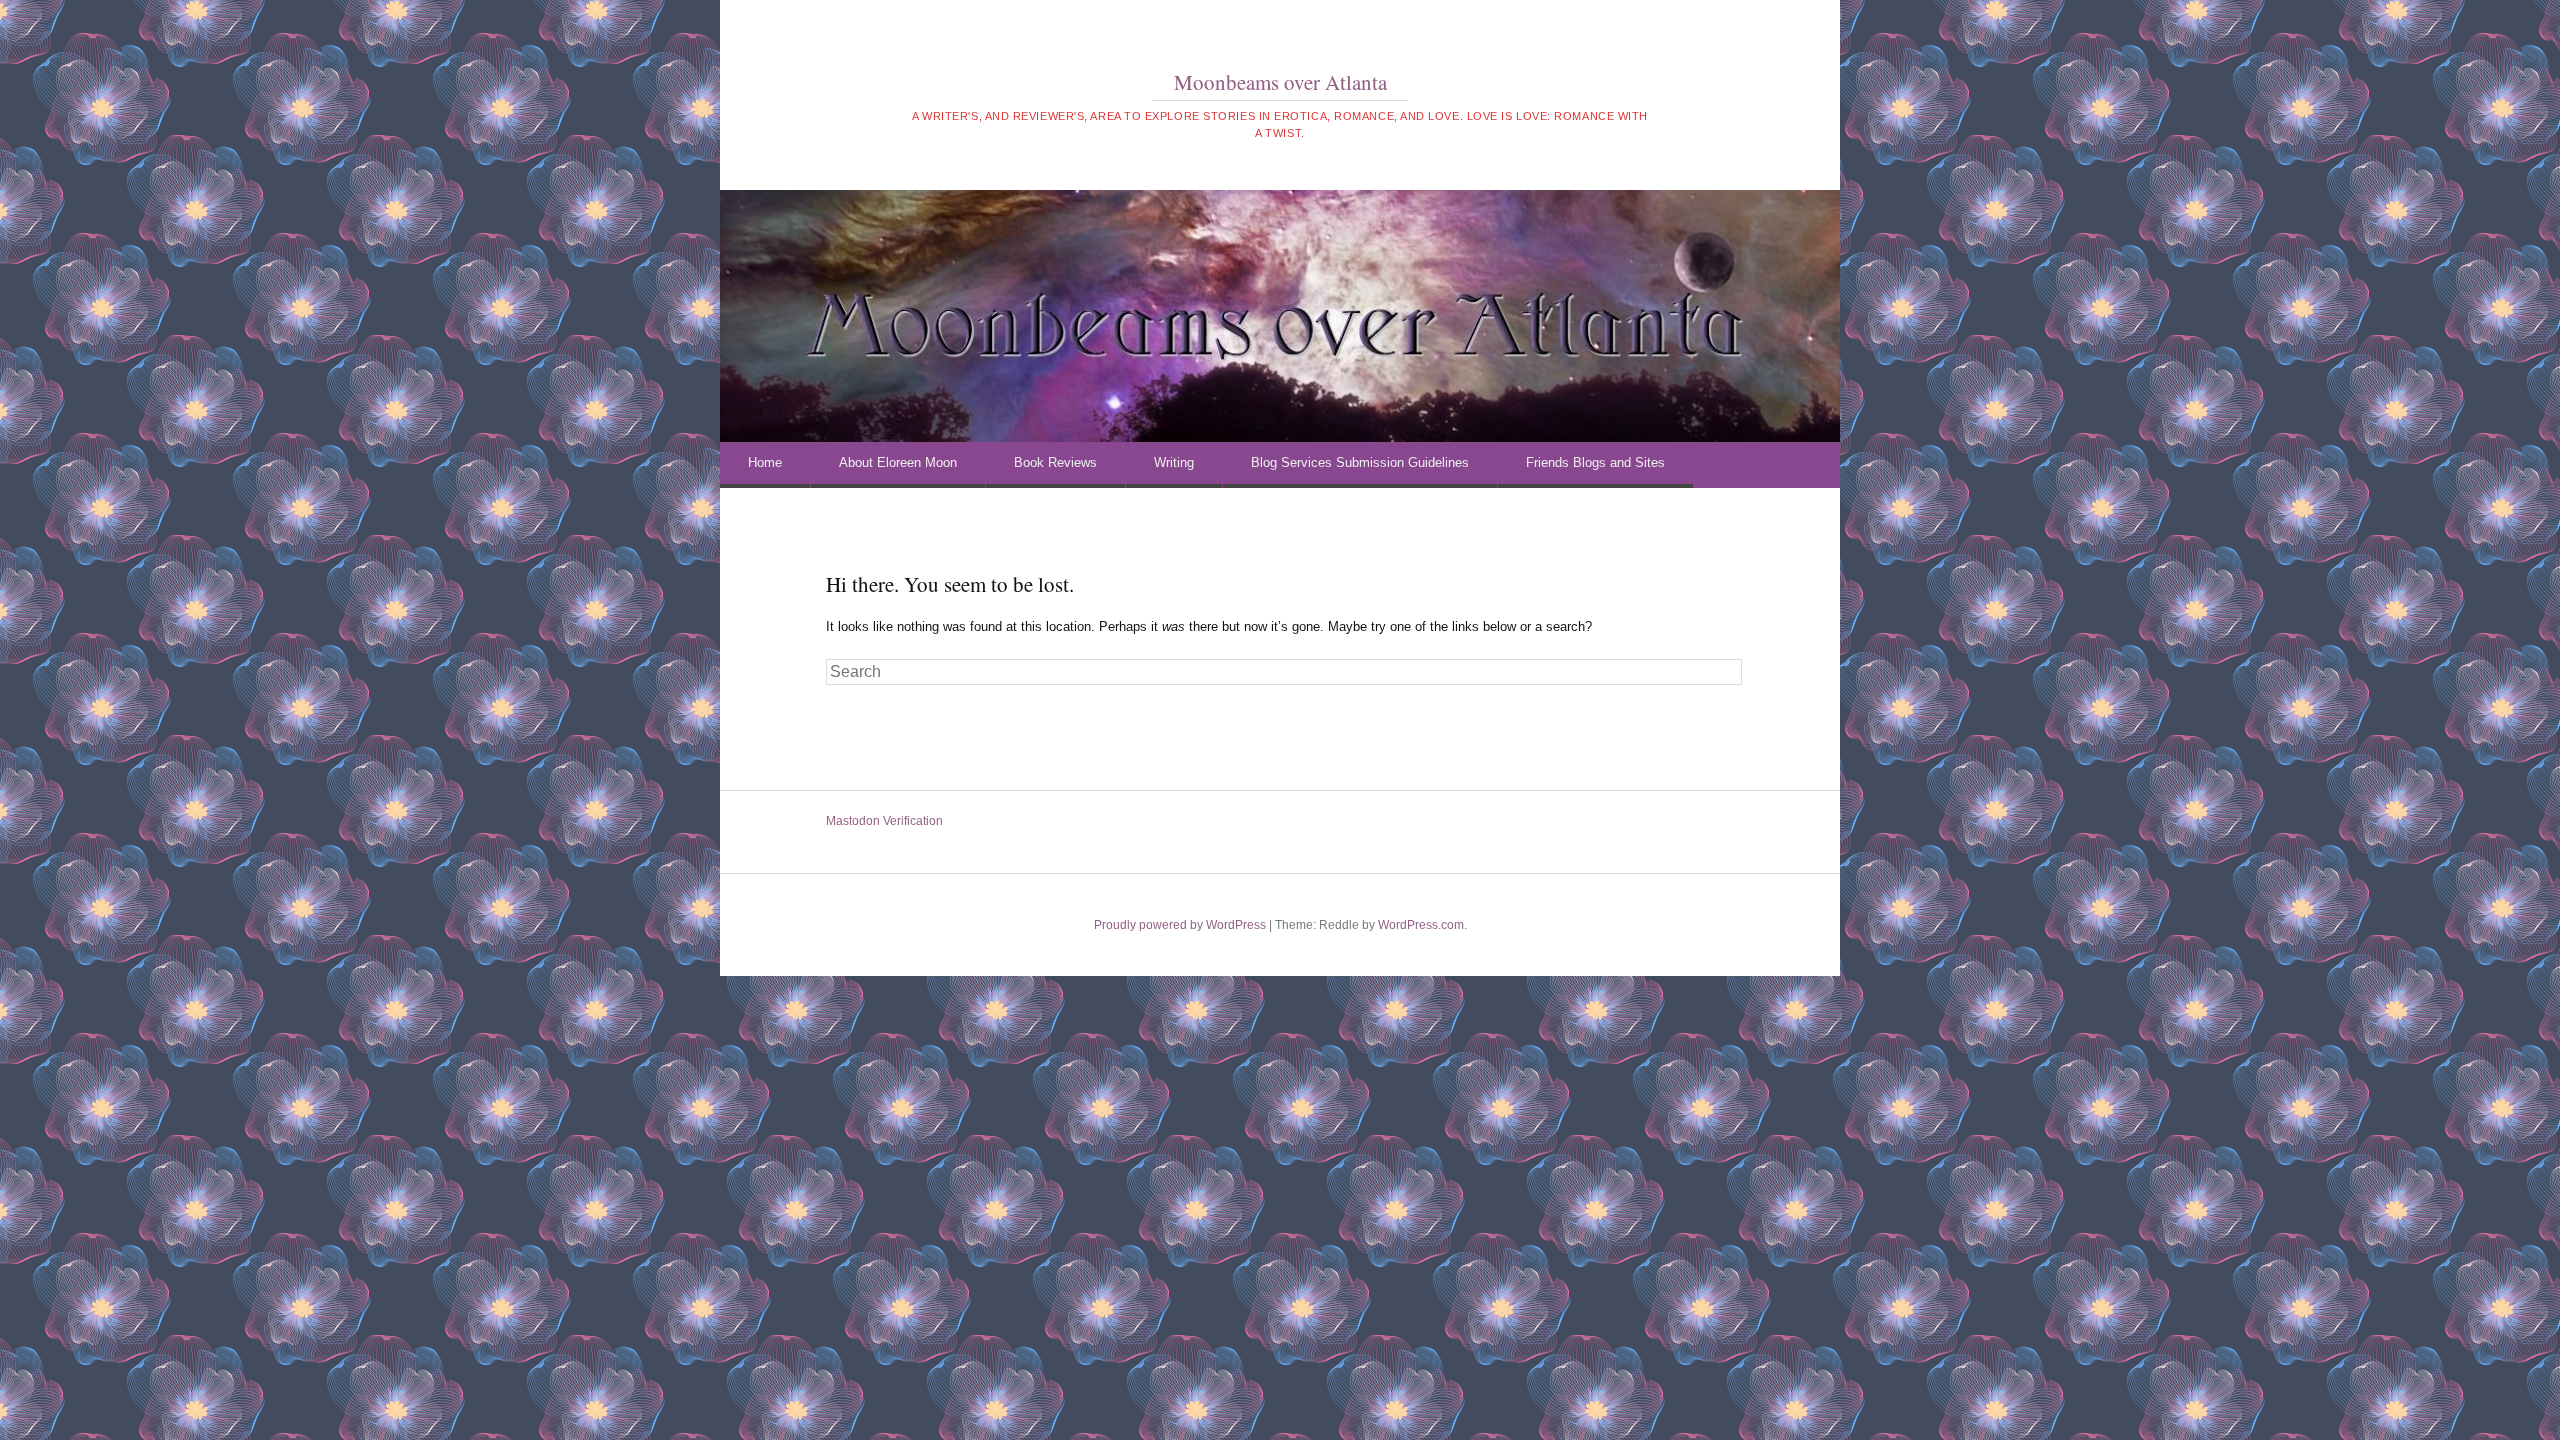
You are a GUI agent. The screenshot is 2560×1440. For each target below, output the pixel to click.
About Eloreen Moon (898, 462)
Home (765, 462)
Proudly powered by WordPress (1180, 925)
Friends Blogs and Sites (1595, 462)
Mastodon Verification (884, 821)
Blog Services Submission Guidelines (1360, 462)
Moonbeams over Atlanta (1280, 82)
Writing (1174, 462)
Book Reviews (1055, 462)
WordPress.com (1421, 925)
